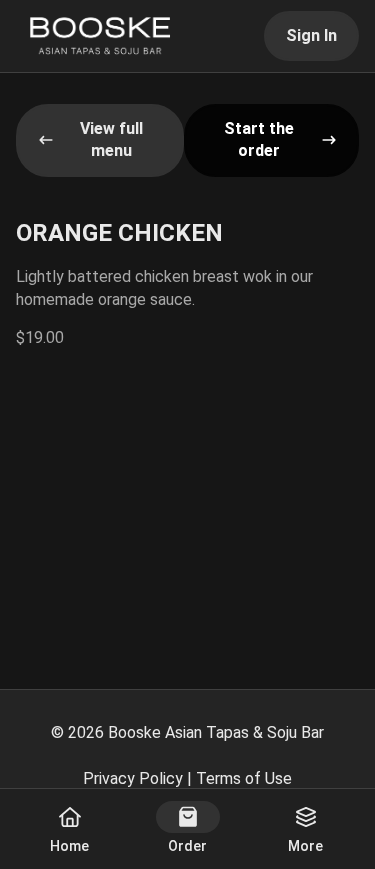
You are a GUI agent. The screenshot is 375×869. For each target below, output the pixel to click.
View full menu (111, 139)
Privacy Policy (133, 778)
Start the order (259, 139)
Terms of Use (244, 778)
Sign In (311, 35)
